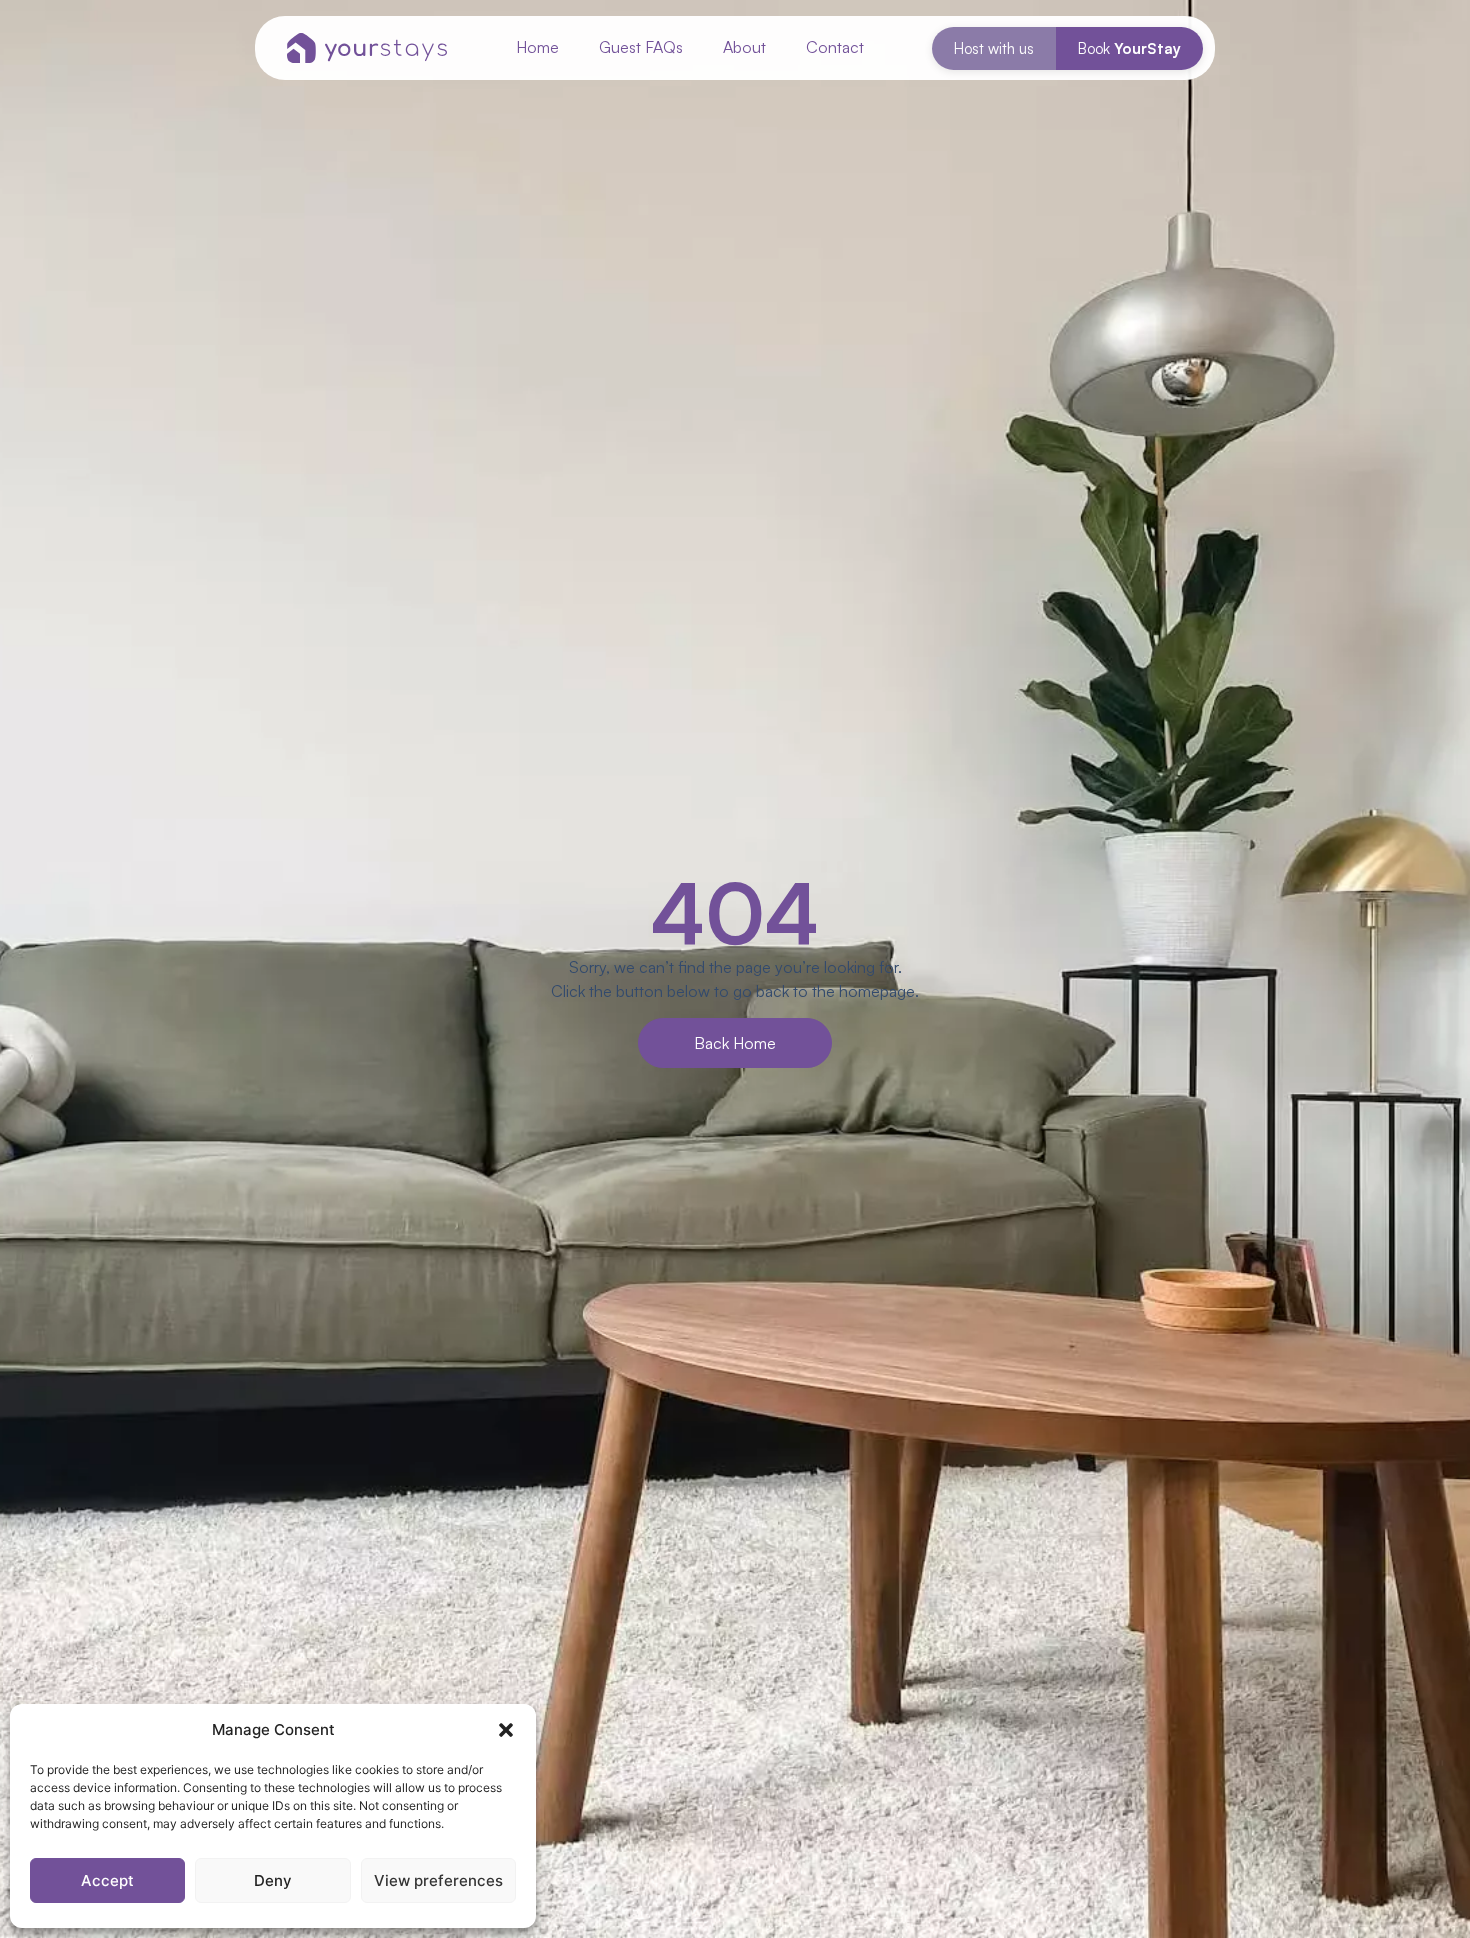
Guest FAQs (641, 47)
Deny (273, 1880)
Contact (835, 47)
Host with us (994, 48)
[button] (506, 1730)
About (744, 47)
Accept (107, 1880)
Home (537, 47)
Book (1129, 48)
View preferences (438, 1880)
